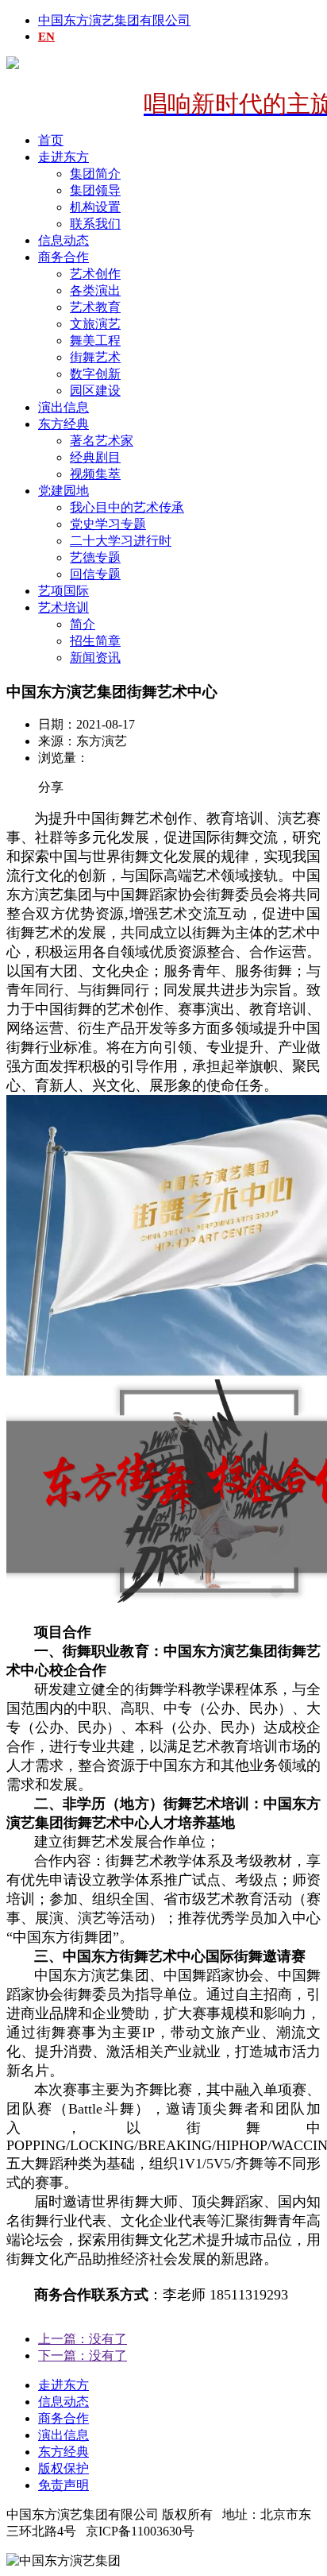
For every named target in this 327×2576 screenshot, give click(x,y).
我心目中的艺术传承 (127, 507)
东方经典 (63, 424)
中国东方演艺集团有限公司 (114, 20)
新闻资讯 (95, 658)
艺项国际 (63, 591)
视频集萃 (95, 474)
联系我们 (95, 224)
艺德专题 (95, 557)
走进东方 (63, 157)
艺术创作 (95, 274)
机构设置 (95, 207)
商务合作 (63, 257)
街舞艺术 (95, 357)
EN (46, 37)
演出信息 (63, 407)
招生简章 (95, 641)
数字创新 (95, 374)
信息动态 (63, 240)
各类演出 (95, 290)
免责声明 (63, 2485)
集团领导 (95, 190)
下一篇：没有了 (83, 2356)
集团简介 (95, 174)
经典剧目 (95, 457)
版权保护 (63, 2468)
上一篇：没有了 (83, 2339)
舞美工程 (95, 340)
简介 (83, 624)
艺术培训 (63, 607)
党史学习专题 (108, 524)
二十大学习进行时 (121, 541)
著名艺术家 (102, 441)
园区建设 (95, 391)
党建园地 (63, 491)
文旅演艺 (95, 324)
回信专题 (95, 574)
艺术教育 (95, 307)
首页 (51, 140)
